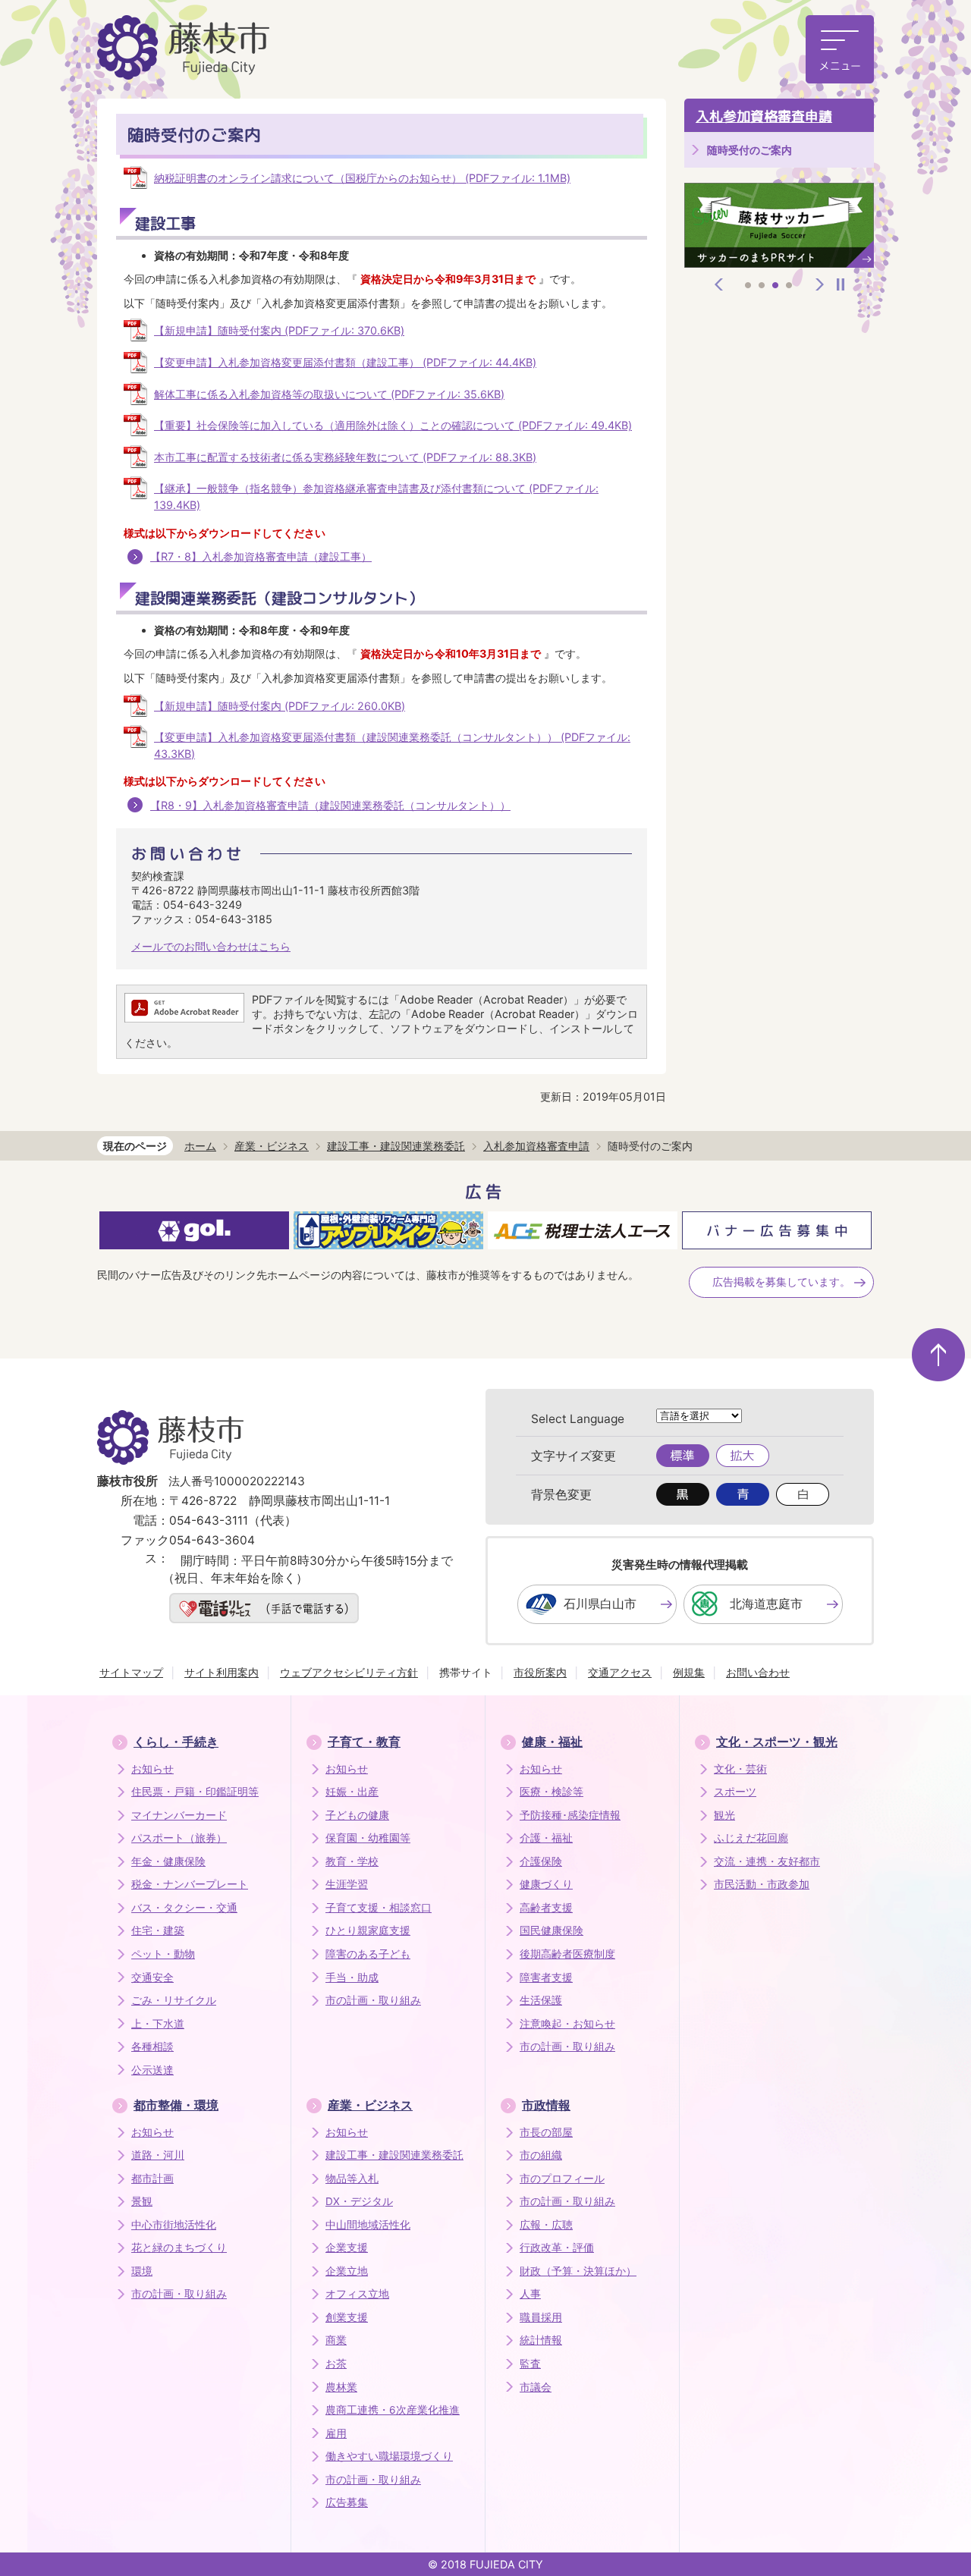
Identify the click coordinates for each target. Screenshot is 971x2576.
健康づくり (546, 1884)
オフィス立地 (357, 2294)
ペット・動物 (163, 1954)
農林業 (341, 2387)
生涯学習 (347, 1884)
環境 (142, 2271)
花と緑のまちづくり (179, 2248)
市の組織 (541, 2155)
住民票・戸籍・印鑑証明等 (195, 1792)
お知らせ (152, 1769)
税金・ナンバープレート (190, 1884)
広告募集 (347, 2502)
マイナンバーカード (179, 1815)
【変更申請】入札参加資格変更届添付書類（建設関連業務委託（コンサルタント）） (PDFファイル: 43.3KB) (392, 745)
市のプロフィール (562, 2179)
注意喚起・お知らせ (567, 2024)
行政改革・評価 (557, 2248)
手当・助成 (352, 1978)
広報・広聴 (546, 2225)
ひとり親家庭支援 (368, 1930)
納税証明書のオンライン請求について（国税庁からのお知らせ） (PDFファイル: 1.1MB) (362, 178)
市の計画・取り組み (373, 2000)
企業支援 (347, 2248)
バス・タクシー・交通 (184, 1908)
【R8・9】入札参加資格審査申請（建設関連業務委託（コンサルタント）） (330, 805)
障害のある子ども (368, 1954)
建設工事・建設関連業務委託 (396, 1146)
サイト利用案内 (222, 1672)
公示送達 (152, 2070)
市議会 (536, 2387)
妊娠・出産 (352, 1792)
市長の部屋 (546, 2132)
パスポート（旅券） (179, 1838)
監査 (530, 2364)
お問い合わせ (758, 1672)
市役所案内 (540, 1672)
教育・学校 (352, 1861)
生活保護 (541, 2000)
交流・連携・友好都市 (767, 1861)
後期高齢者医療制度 (567, 1954)
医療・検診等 (551, 1792)
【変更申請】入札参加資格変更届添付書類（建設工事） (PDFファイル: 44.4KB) (345, 362)
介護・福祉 (546, 1838)
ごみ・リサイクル (174, 2000)
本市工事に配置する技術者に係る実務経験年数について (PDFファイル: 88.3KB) (345, 457)
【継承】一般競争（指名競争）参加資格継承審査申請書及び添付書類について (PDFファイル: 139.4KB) (376, 496)
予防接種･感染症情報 (570, 1815)
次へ (820, 284)
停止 (841, 284)
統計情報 (541, 2340)
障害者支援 (546, 1978)
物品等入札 (352, 2179)
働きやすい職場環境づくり (389, 2456)
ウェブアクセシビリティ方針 (349, 1672)
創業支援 (347, 2317)
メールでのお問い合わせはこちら (211, 946)
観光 (724, 1815)
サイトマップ (131, 1672)
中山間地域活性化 (368, 2225)
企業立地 (347, 2271)
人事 (530, 2294)
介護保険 (541, 1861)
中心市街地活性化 (174, 2225)
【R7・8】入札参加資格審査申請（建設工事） (261, 556)
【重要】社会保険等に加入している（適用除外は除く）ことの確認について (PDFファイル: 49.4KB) (393, 425)
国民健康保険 (551, 1930)
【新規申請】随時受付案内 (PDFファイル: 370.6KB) (279, 330)
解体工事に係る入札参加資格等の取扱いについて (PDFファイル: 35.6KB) (329, 394)
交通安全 (152, 1978)
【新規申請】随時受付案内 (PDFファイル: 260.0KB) (280, 706)
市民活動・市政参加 (762, 1884)
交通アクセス (620, 1672)
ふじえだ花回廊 (751, 1838)
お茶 (336, 2364)
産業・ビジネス (272, 1146)
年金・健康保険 (168, 1861)
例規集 (689, 1672)
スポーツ (735, 1792)
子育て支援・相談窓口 (379, 1908)
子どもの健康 (357, 1815)
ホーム (200, 1146)
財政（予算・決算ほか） (578, 2271)
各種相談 (152, 2047)
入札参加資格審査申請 (764, 116)
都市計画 (152, 2179)
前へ (719, 284)
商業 (336, 2340)
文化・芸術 (740, 1769)
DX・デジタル (359, 2201)
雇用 (336, 2433)
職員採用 (541, 2317)
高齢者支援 (546, 1908)
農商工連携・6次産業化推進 (393, 2410)
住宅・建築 (158, 1930)
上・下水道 (158, 2024)
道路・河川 (158, 2155)
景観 (142, 2201)
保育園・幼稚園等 (368, 1838)
